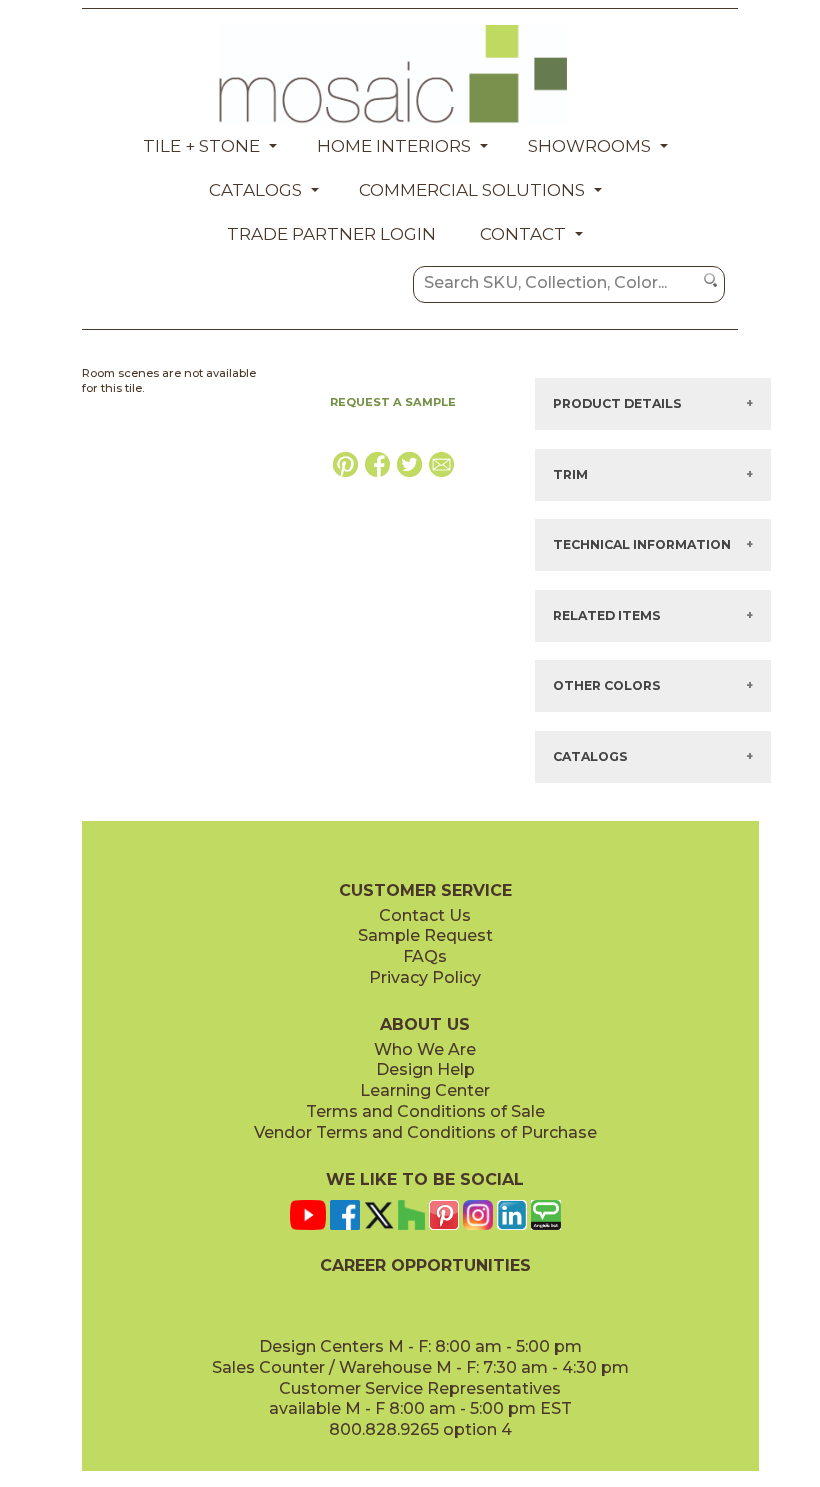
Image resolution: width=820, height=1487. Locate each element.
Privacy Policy (425, 977)
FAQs (425, 956)
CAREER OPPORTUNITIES (425, 1265)
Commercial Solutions (472, 190)
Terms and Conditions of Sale (425, 1111)
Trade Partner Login (331, 234)
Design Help (425, 1069)
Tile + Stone (201, 146)
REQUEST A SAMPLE (393, 402)
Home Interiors (394, 146)
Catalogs (255, 190)
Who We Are (425, 1049)
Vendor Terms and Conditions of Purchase (425, 1132)
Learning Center (425, 1090)
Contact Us (425, 915)
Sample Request (425, 935)
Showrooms (589, 146)
